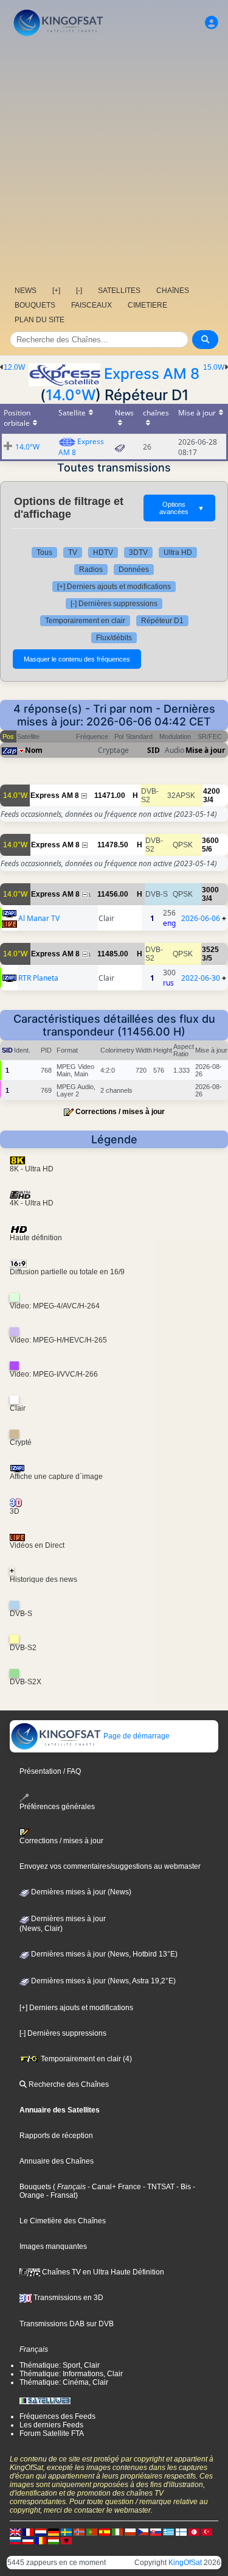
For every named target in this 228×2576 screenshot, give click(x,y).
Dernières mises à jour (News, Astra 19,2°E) (102, 1981)
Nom (34, 750)
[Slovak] (156, 2532)
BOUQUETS (35, 305)
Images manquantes (53, 2246)
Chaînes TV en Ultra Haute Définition (102, 2272)
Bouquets (35, 2187)
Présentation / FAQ (50, 1771)
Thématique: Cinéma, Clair (64, 2382)
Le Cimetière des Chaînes (63, 2221)
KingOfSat (185, 2563)
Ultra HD (178, 552)
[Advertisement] (114, 160)
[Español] (105, 2532)
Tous (44, 552)
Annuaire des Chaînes (57, 2161)
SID (154, 750)
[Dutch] (41, 2532)
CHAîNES (173, 291)
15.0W (214, 367)
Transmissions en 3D (67, 2298)
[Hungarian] (54, 2540)
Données (134, 570)
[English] (15, 2532)
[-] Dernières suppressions (114, 604)
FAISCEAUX (92, 305)
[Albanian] (66, 2540)
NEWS (26, 291)
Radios (91, 570)
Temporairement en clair (85, 621)
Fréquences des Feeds (57, 2416)
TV (73, 552)
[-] (79, 291)
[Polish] (130, 2532)
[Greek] (168, 2532)
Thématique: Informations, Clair (71, 2374)
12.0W (14, 367)
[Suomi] (181, 2532)
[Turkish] (207, 2532)
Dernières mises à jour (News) (80, 1892)
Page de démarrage (136, 1736)
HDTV (103, 552)
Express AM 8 (152, 374)
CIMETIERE (147, 305)
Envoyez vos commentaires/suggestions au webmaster (110, 1866)
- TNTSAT (158, 2187)
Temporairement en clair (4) (85, 2059)
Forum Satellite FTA (52, 2433)
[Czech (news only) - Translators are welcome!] (143, 2532)
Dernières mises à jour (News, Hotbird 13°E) (103, 1954)
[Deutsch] (54, 2532)
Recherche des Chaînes (68, 2084)
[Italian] (117, 2532)
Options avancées (182, 508)
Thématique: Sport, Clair (60, 2365)
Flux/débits (114, 638)
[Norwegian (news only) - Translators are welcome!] (79, 2532)
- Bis (183, 2187)
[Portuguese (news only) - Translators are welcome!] (92, 2532)
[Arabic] (194, 2532)
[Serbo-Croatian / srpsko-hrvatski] (28, 2540)
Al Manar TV (39, 918)
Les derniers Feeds (51, 2425)
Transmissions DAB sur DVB (67, 2324)
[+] (56, 291)
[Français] (28, 2532)
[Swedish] (66, 2532)
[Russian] (15, 2540)
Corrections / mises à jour (120, 1112)
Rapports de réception (56, 2136)
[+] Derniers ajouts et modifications (114, 587)
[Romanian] (41, 2540)
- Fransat (60, 2195)
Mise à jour (205, 750)
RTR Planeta (38, 978)
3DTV (138, 552)
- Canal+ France (113, 2187)
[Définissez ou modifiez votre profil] (212, 23)
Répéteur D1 (162, 621)
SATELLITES (119, 291)
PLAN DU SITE (40, 320)
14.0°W (71, 395)
